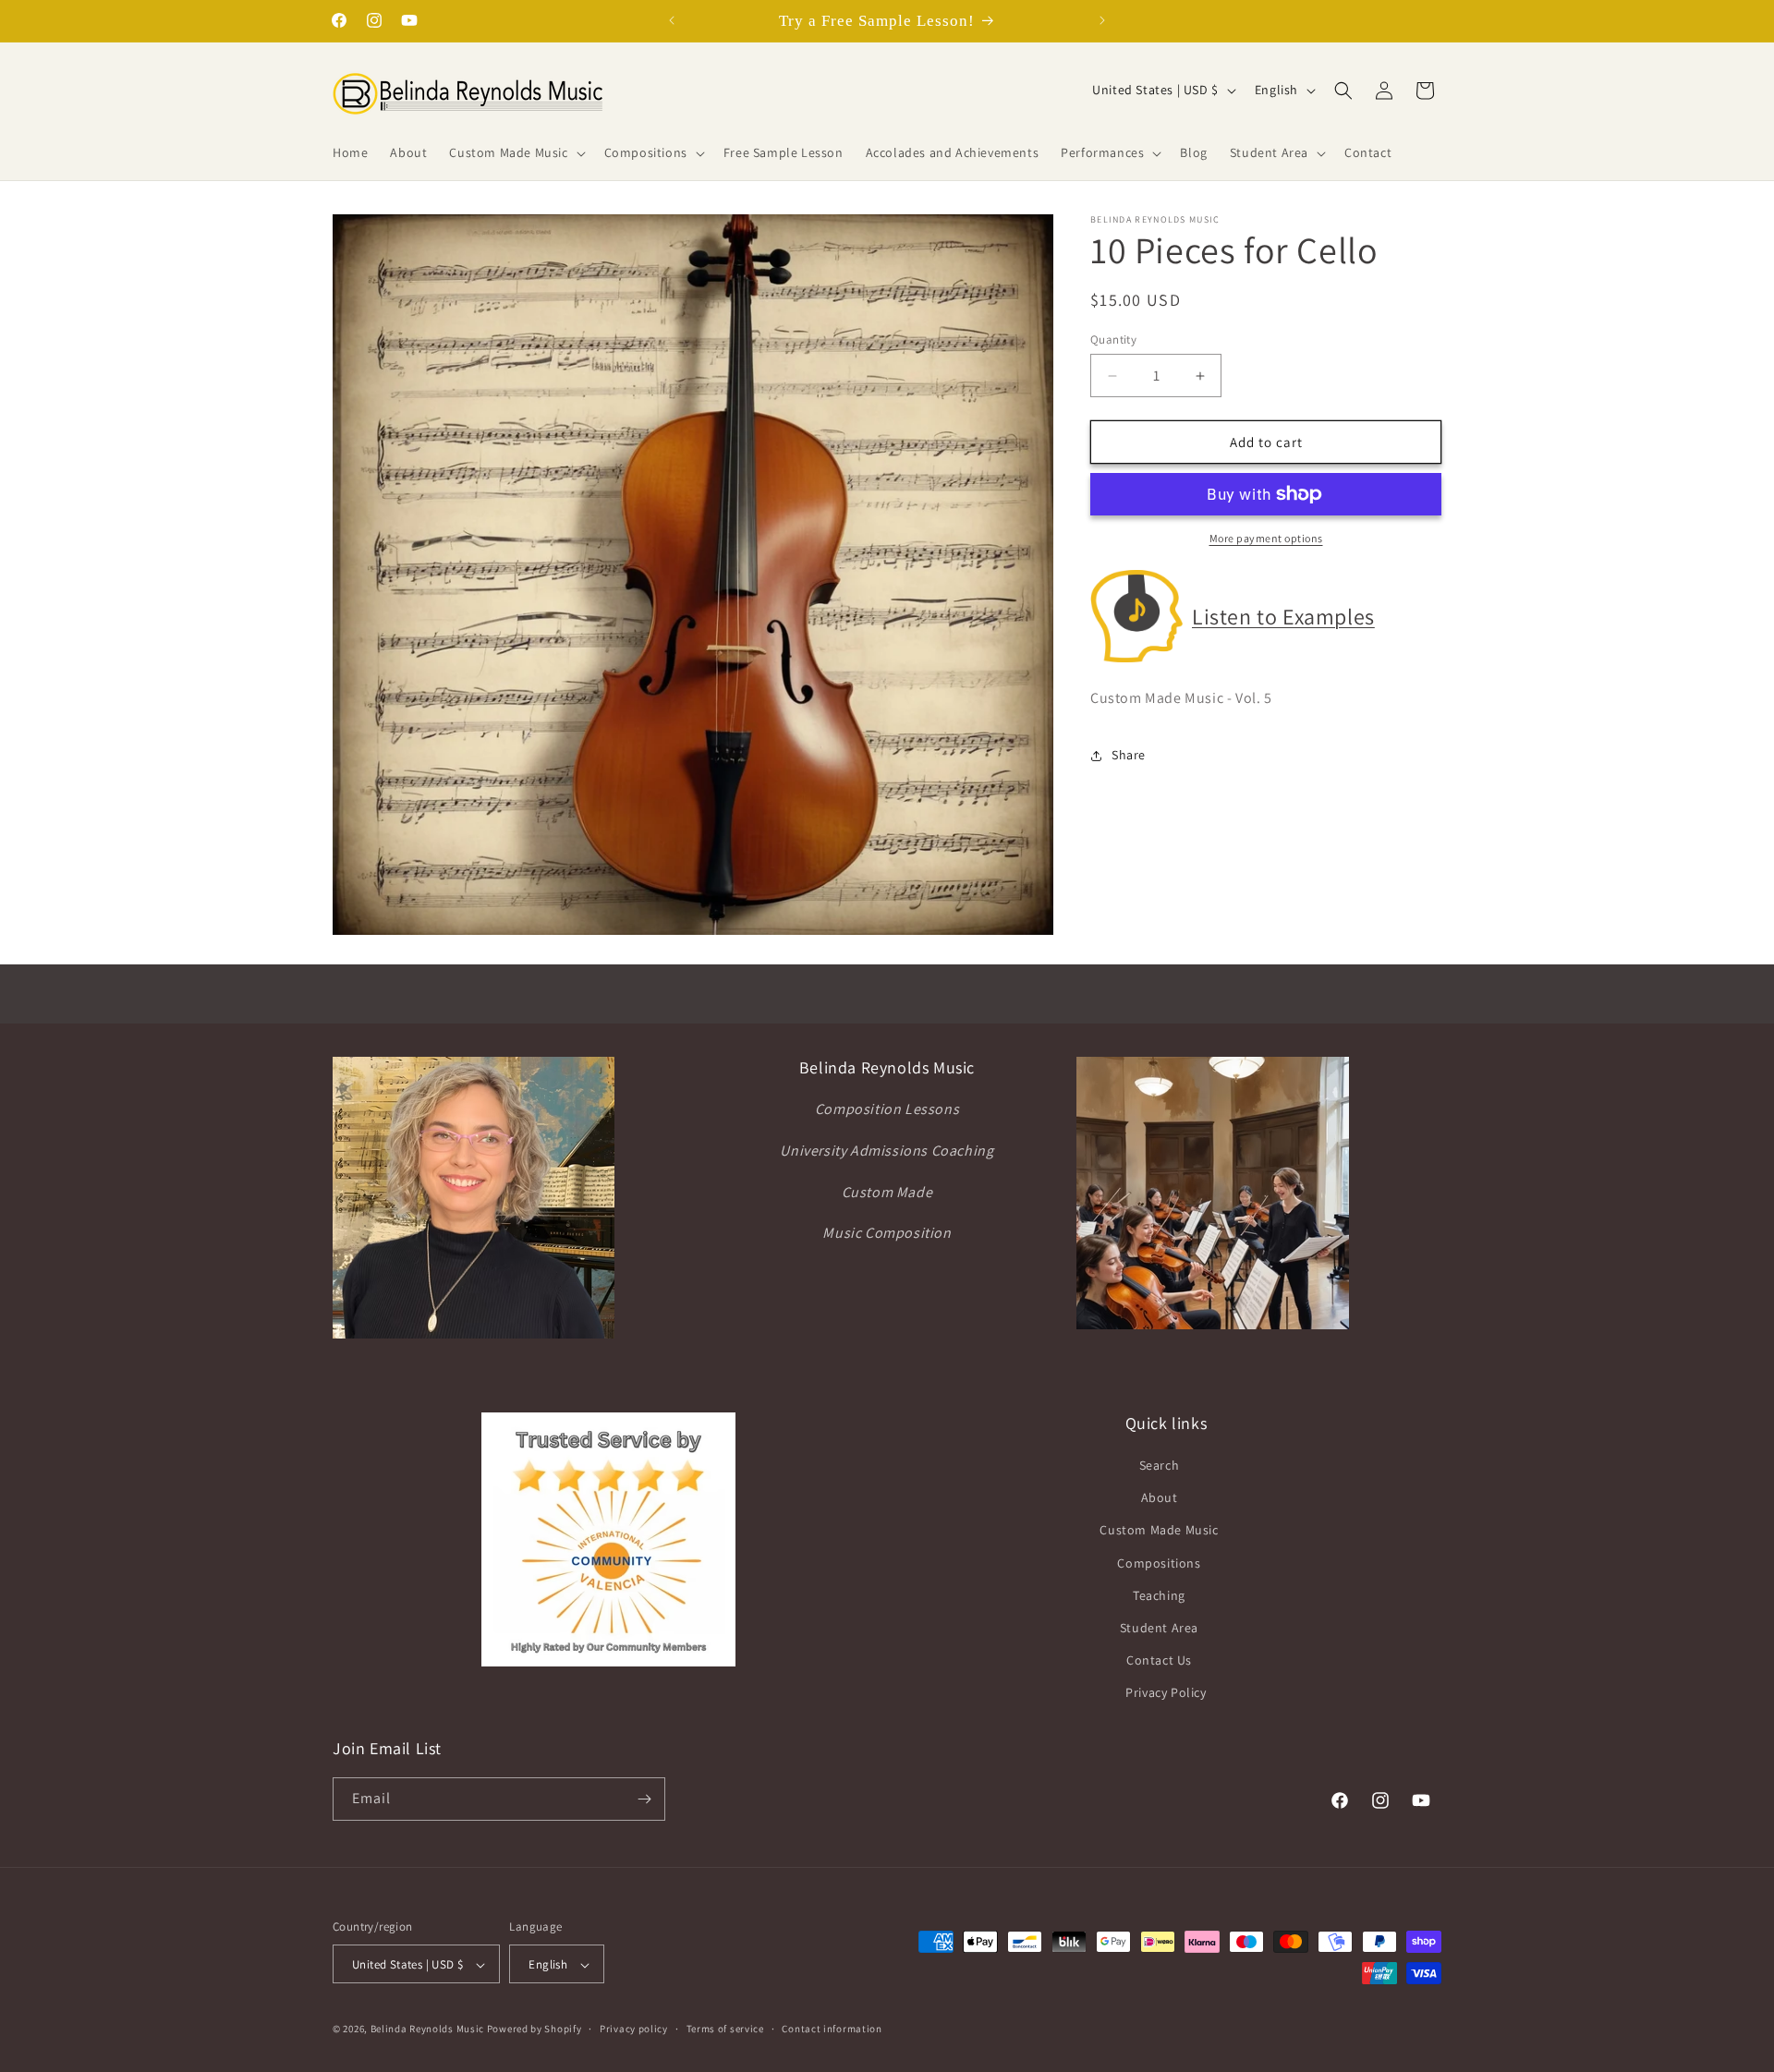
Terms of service (725, 2029)
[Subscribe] (644, 1799)
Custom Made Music (1159, 1531)
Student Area (1159, 1628)
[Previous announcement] (672, 20)
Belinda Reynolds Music (427, 2030)
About (1160, 1497)
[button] (515, 152)
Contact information (832, 2029)
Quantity (1113, 339)
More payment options (1266, 538)
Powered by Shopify (535, 2030)
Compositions (1159, 1563)
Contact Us (1159, 1660)
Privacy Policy (1166, 1693)
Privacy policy (634, 2029)
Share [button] (1129, 755)
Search (1160, 1465)
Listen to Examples (1283, 616)
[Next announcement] (1102, 20)
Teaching (1159, 1595)
